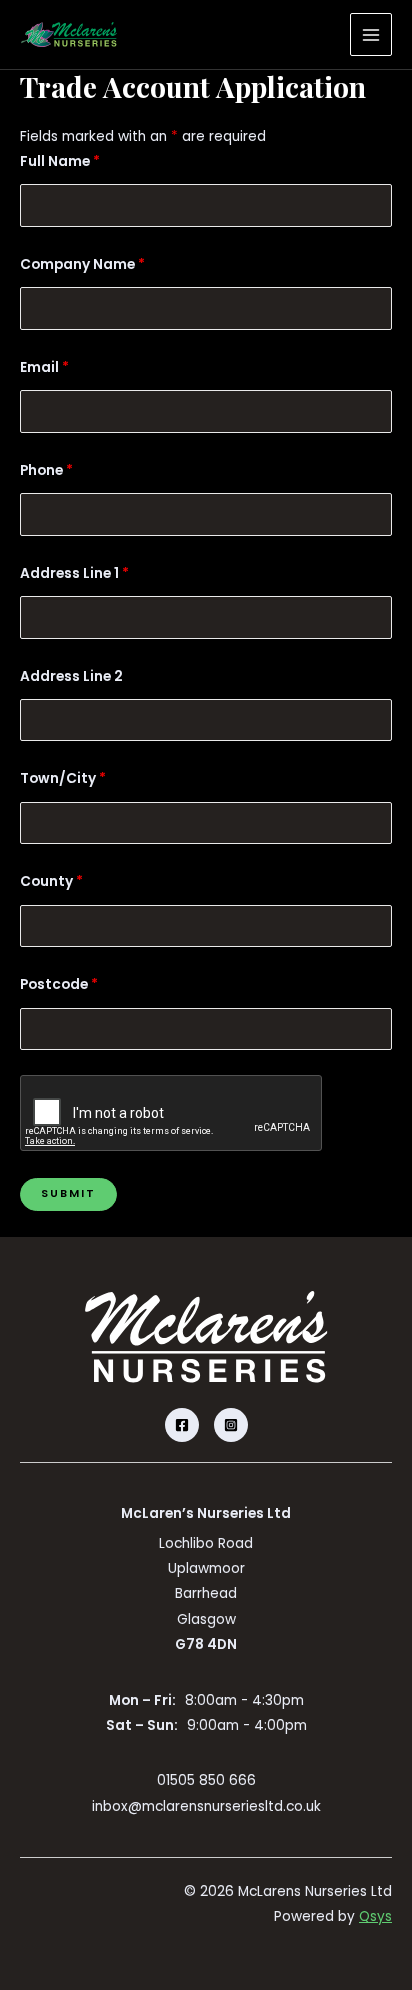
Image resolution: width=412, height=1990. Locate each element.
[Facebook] (182, 1425)
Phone (46, 470)
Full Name (60, 161)
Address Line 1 (74, 573)
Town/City (63, 778)
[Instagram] (231, 1425)
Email (44, 367)
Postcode (59, 984)
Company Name (82, 264)
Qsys (375, 1916)
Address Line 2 (71, 676)
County (51, 881)
